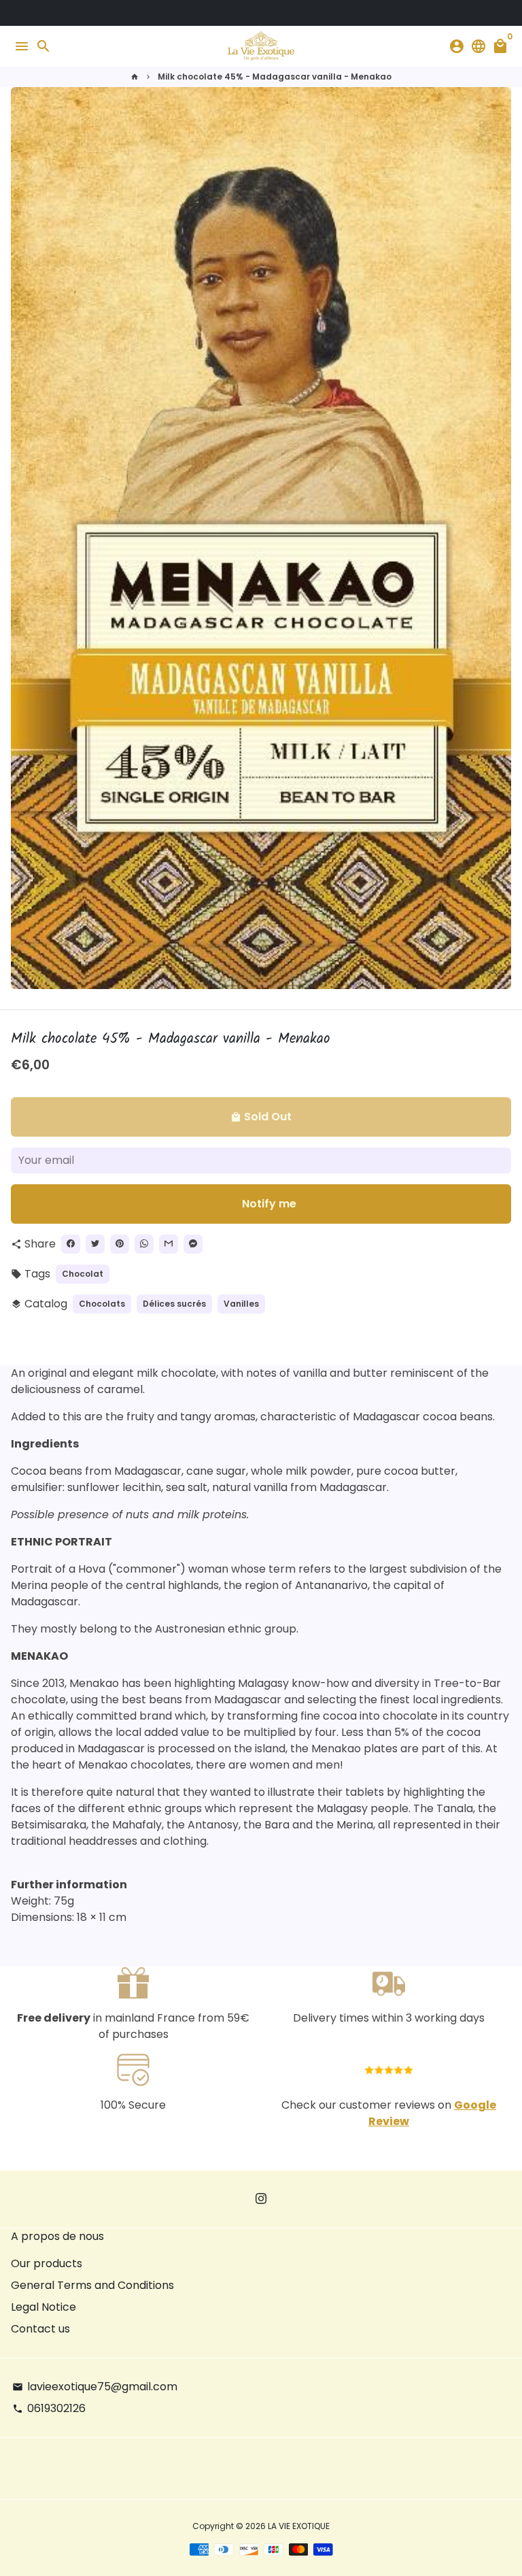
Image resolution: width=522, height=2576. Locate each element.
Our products (47, 2263)
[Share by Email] (169, 1244)
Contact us (40, 2329)
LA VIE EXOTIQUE (299, 2526)
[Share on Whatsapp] (144, 1244)
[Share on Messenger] (193, 1244)
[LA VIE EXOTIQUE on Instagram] (261, 2199)
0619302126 (49, 2408)
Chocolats (102, 1304)
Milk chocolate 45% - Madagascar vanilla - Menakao (275, 77)
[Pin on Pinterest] (120, 1244)
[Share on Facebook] (71, 1244)
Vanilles (241, 1304)
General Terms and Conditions (92, 2285)
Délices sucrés (174, 1304)
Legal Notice (43, 2307)
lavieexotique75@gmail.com (95, 2387)
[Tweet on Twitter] (95, 1244)
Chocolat (83, 1274)
